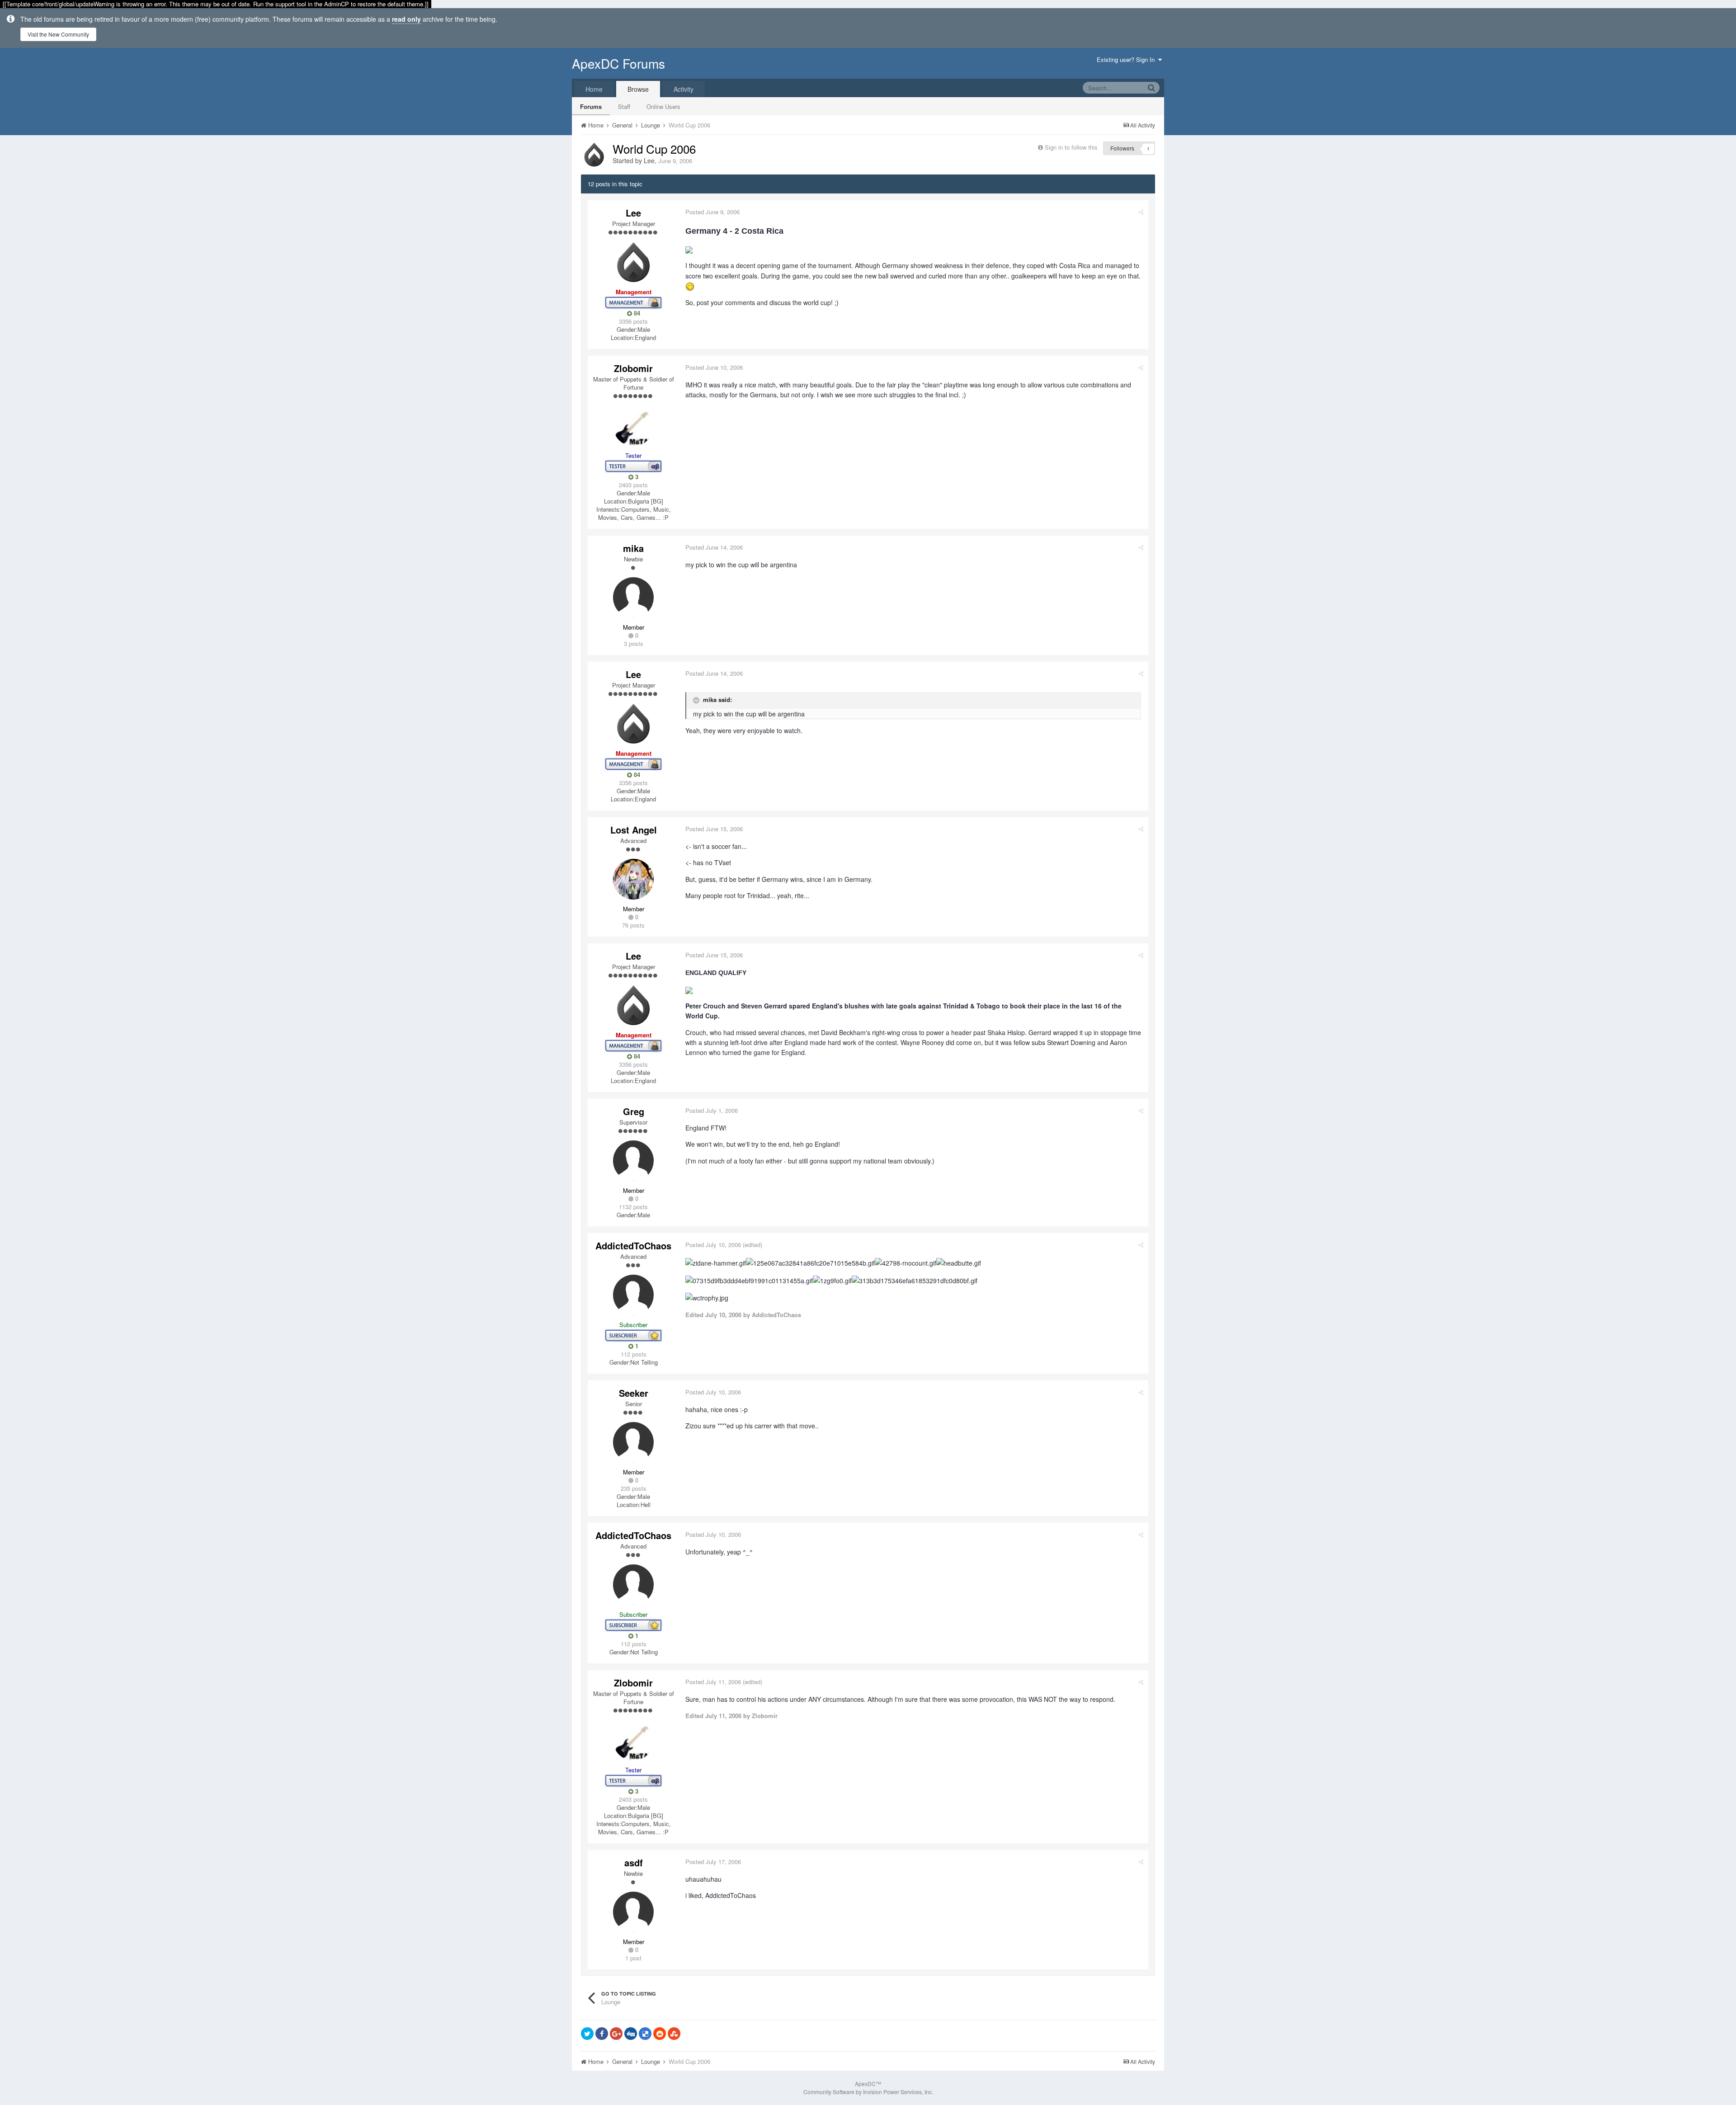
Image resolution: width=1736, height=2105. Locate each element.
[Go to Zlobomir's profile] (633, 426)
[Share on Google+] (616, 2034)
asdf (634, 1862)
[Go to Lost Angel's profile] (633, 879)
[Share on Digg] (631, 2034)
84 (636, 313)
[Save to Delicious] (645, 2034)
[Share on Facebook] (602, 2034)
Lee (649, 160)
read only (406, 19)
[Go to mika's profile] (633, 598)
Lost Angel (634, 830)
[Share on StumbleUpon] (674, 2034)
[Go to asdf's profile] (633, 1912)
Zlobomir (633, 368)
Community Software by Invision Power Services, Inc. (868, 2092)
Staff (624, 106)
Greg (634, 1111)
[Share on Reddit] (660, 2034)
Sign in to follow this (1071, 147)
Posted (712, 212)
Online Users (663, 106)
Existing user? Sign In (1127, 59)
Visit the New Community (58, 34)
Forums (591, 106)
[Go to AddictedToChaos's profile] (633, 1295)
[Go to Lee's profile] (594, 155)
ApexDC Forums (618, 63)
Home (594, 89)
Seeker (634, 1393)
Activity (684, 89)
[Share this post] (1141, 212)
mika (633, 548)
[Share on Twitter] (587, 2034)
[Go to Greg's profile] (633, 1161)
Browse (638, 89)
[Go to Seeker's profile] (633, 1442)
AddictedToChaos (633, 1246)
